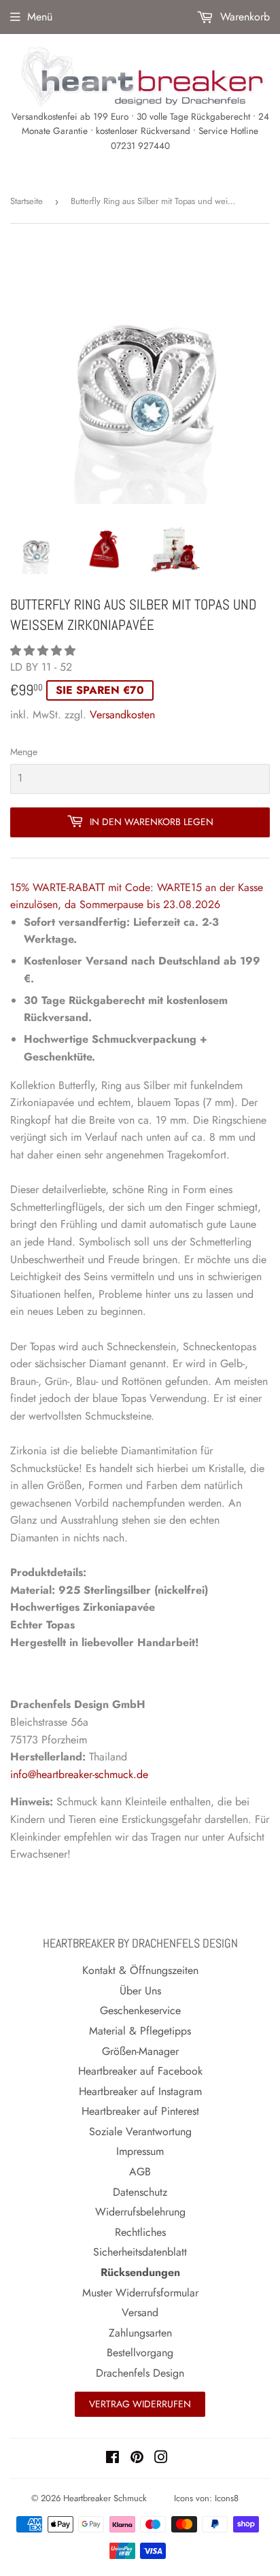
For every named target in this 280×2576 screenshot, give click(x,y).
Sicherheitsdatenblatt (140, 2252)
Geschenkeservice (140, 2010)
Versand (140, 2312)
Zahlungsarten (140, 2333)
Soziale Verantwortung (140, 2131)
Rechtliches (140, 2232)
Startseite (27, 201)
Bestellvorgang (140, 2353)
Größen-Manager (140, 2051)
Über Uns (140, 1991)
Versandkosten (122, 715)
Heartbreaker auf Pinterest (140, 2111)
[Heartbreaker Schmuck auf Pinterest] (137, 2459)
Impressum (140, 2151)
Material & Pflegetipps (140, 2031)
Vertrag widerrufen (140, 2404)
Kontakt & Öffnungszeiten (140, 1970)
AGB (140, 2172)
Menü (40, 17)
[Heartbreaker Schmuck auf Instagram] (161, 2459)
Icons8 (227, 2498)
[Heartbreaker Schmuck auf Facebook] (112, 2459)
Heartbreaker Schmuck (105, 2498)
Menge (24, 752)
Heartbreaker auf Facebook (140, 2071)
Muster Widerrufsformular (140, 2293)
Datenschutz (140, 2192)
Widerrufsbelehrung (140, 2212)
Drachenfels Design (140, 2373)
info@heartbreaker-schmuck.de (79, 1774)
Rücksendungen (140, 2272)
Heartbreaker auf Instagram (140, 2091)
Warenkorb (243, 17)
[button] (45, 651)
